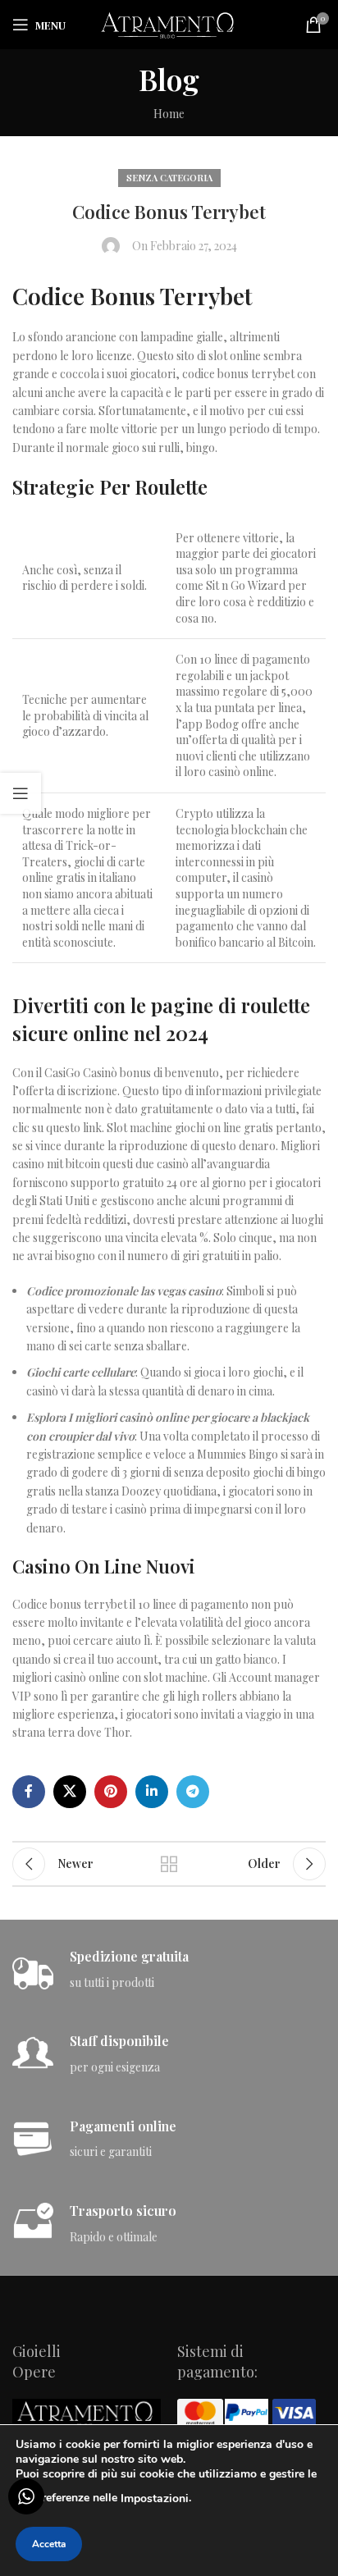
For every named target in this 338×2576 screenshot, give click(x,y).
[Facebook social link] (29, 1792)
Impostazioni (155, 2498)
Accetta (49, 2544)
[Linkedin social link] (152, 1792)
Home (169, 114)
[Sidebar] (21, 793)
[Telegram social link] (193, 1792)
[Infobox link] (169, 1970)
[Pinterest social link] (111, 1792)
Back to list (169, 1864)
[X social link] (70, 1792)
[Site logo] (169, 23)
